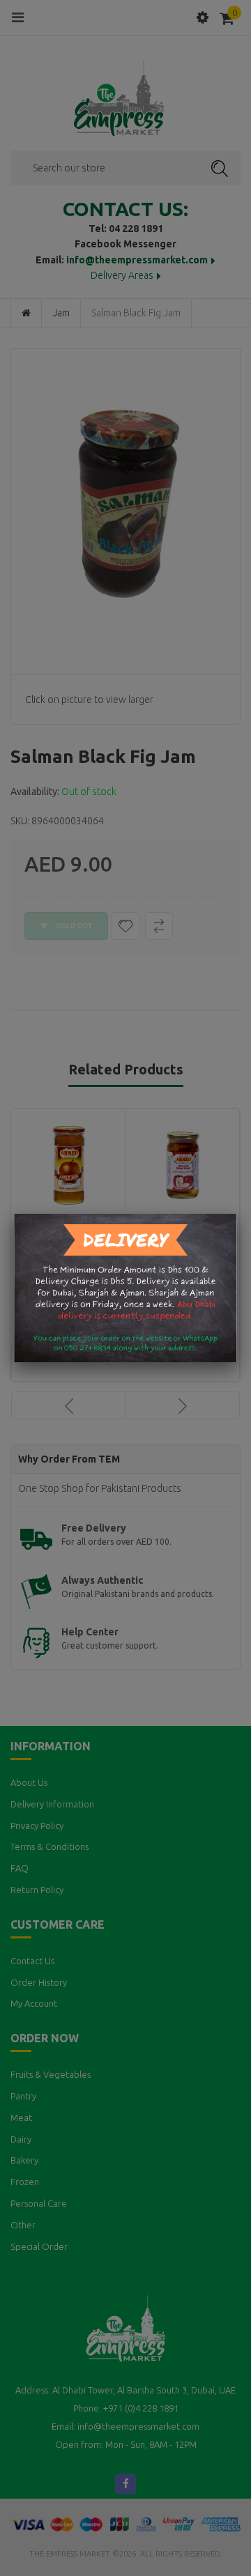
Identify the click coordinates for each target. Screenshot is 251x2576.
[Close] (237, 1214)
